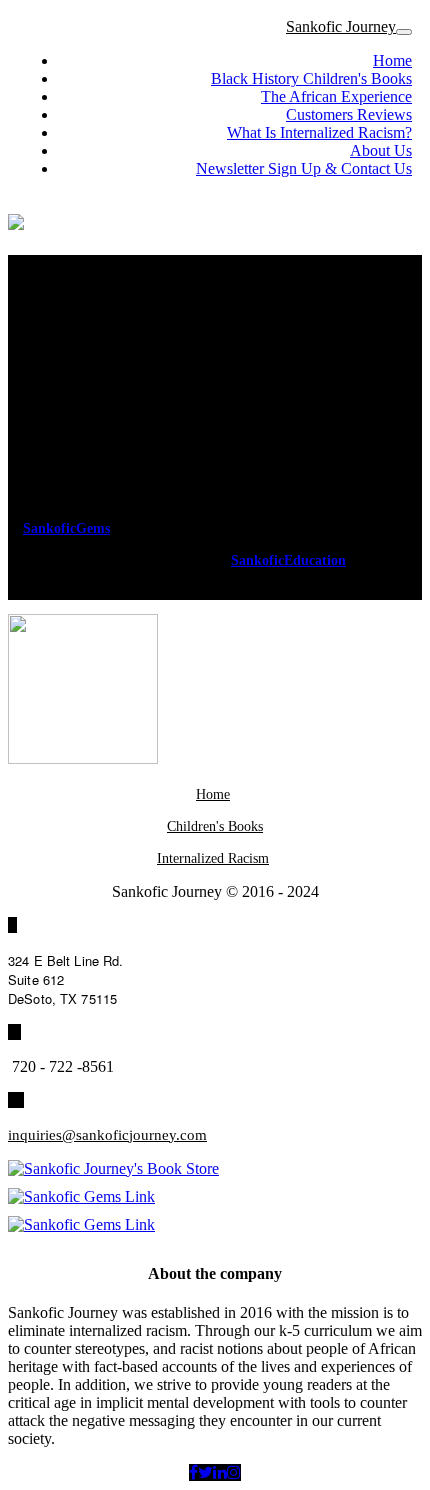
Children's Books (215, 826)
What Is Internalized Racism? (319, 132)
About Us (381, 150)
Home (392, 60)
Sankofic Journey (341, 26)
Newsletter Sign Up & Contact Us (304, 168)
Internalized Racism (213, 858)
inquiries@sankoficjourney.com (107, 1135)
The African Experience (336, 96)
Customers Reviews (349, 114)
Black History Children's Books (311, 78)
